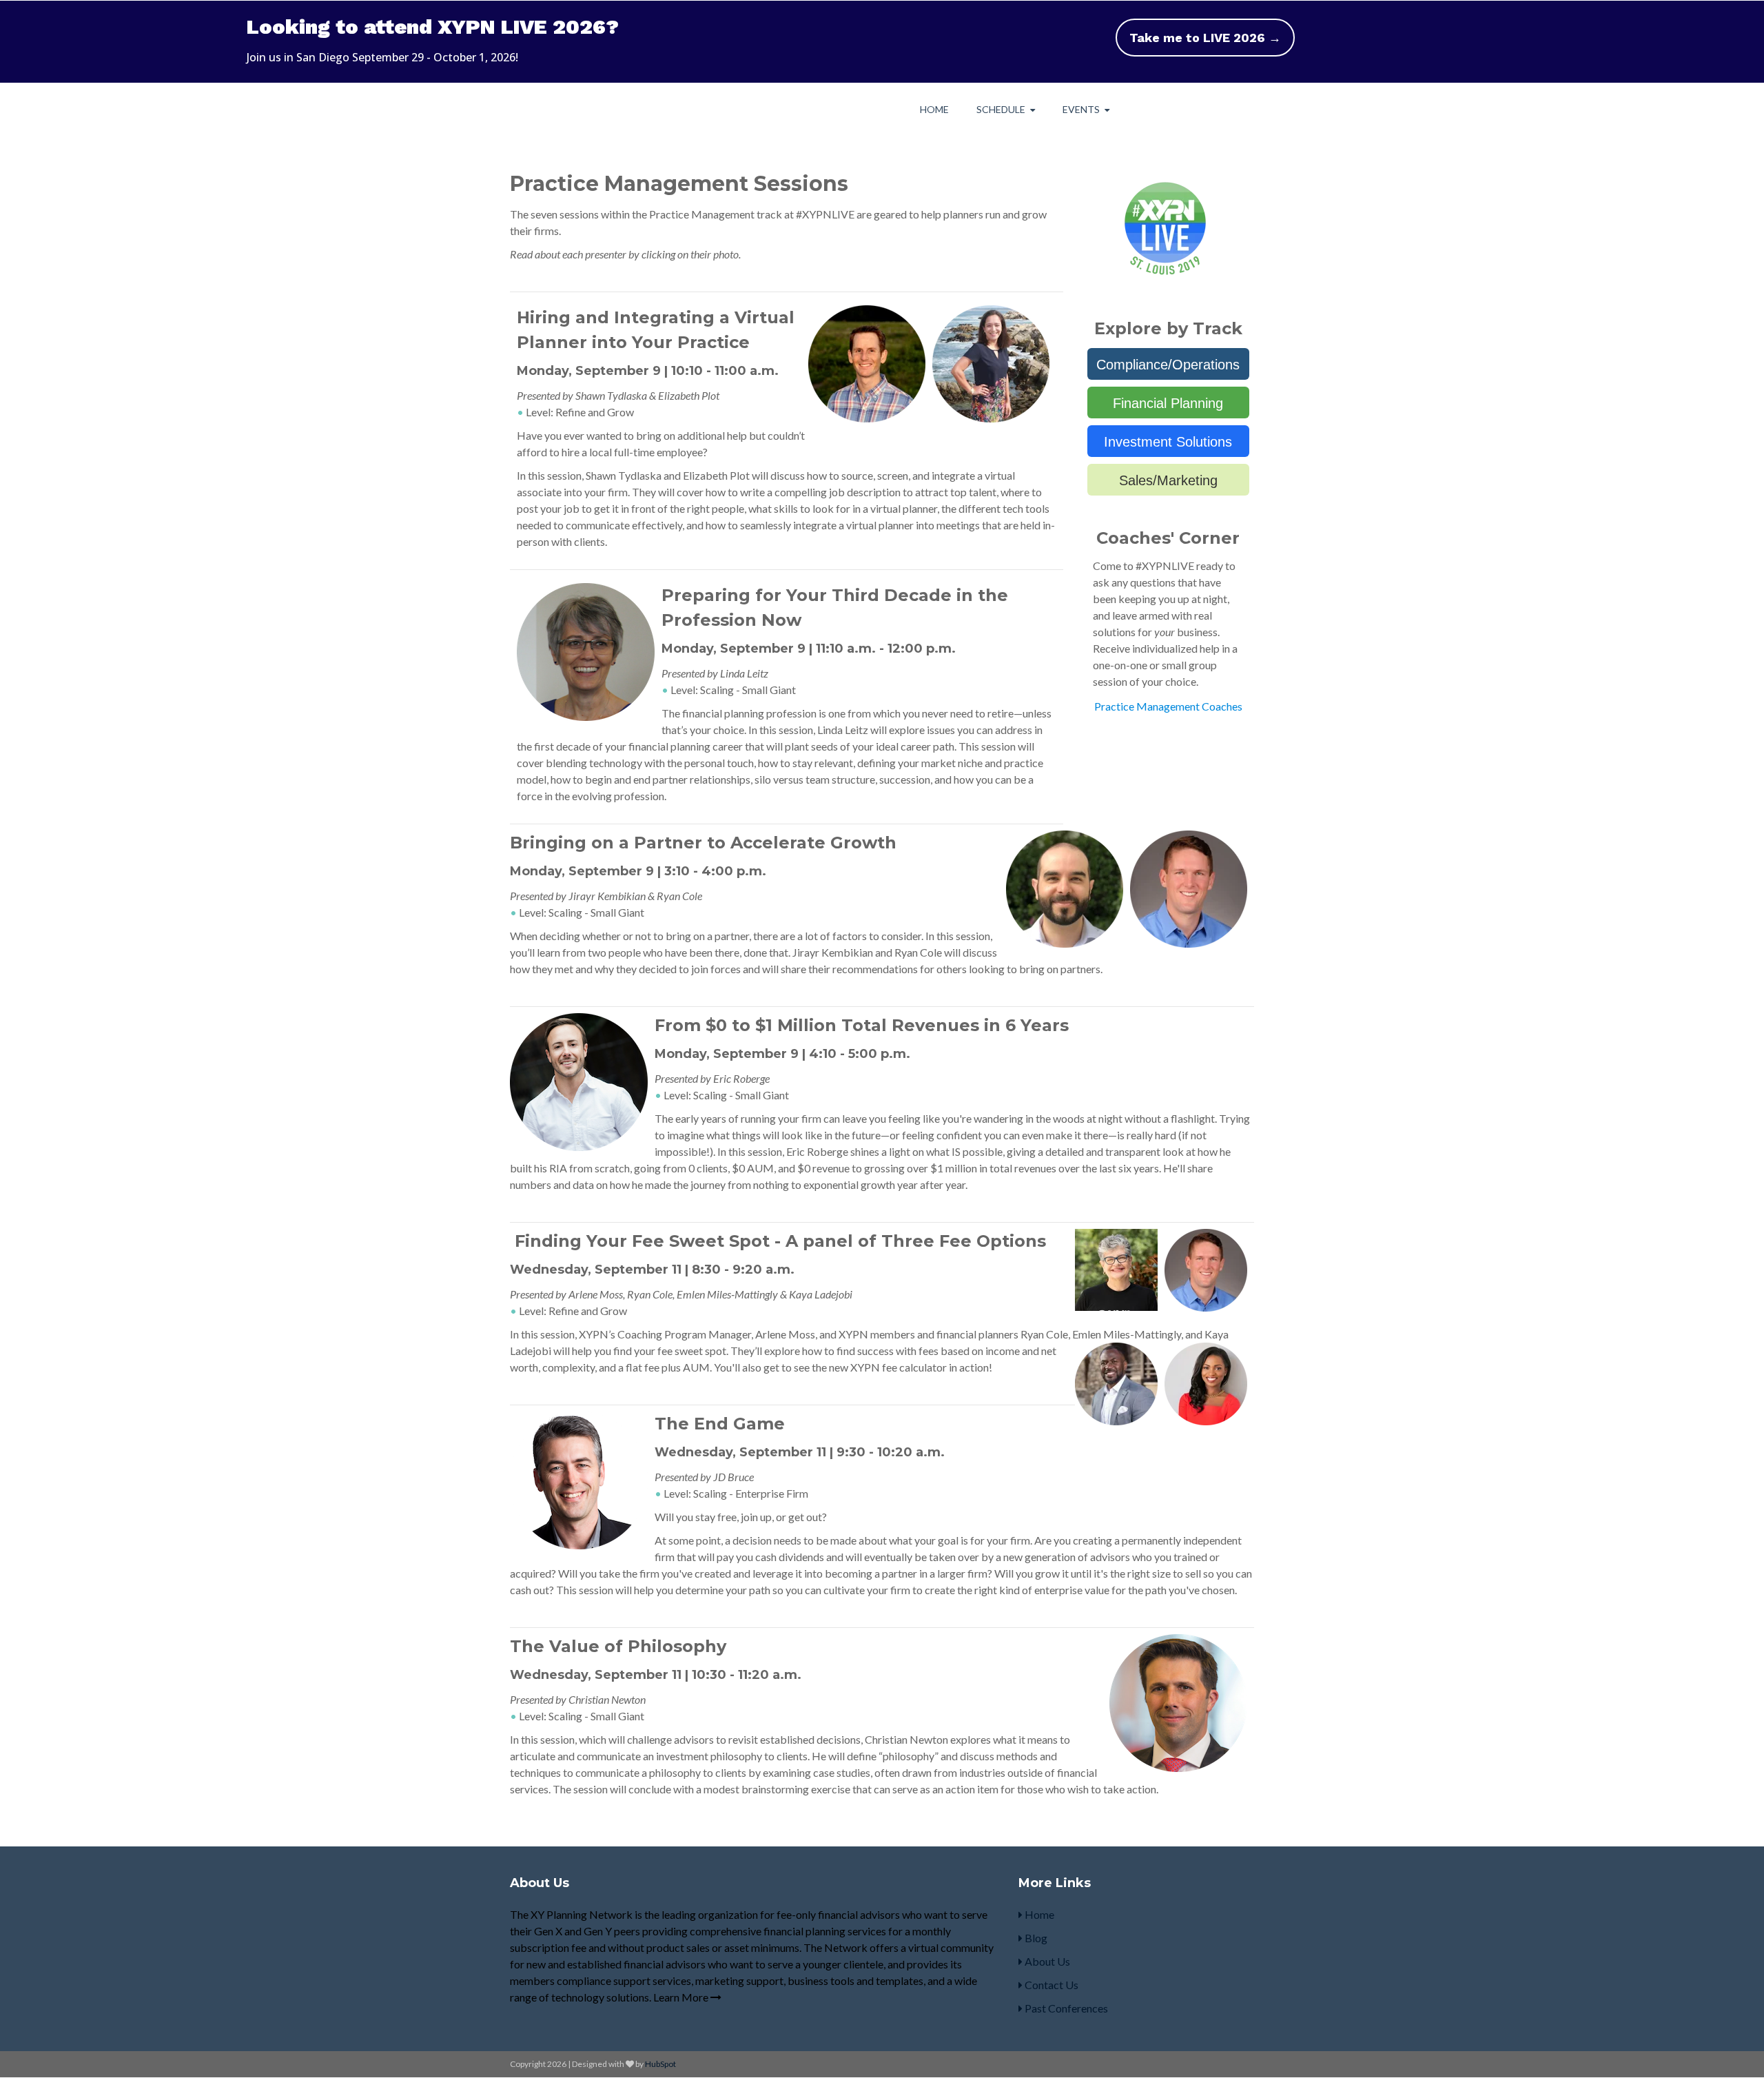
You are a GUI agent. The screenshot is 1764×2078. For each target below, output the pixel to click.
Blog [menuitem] (1035, 1938)
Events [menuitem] (1081, 109)
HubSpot (660, 2064)
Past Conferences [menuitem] (1065, 2008)
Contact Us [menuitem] (1050, 1985)
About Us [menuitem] (1046, 1961)
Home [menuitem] (934, 109)
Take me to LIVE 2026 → (1205, 38)
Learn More (682, 1997)
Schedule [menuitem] (1001, 109)
